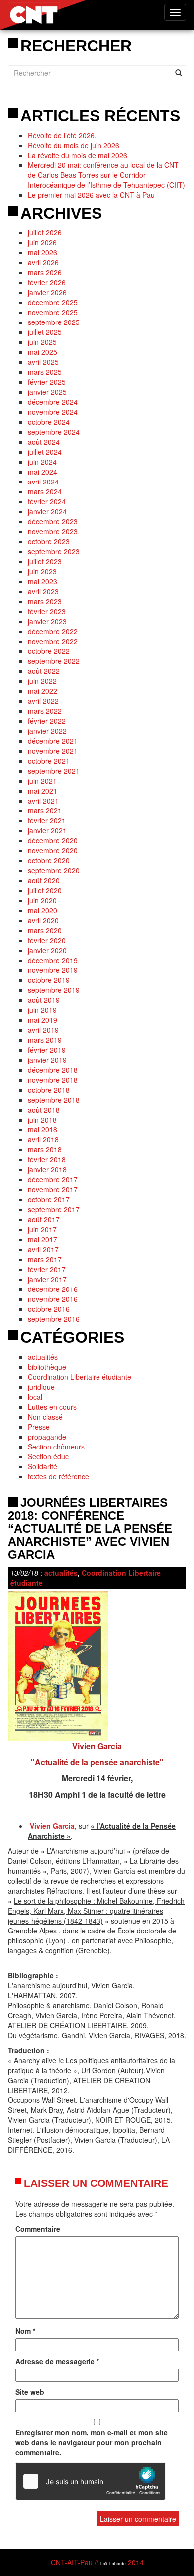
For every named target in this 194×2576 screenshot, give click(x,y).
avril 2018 (43, 1139)
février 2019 (47, 1050)
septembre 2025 (54, 322)
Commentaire (38, 2229)
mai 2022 (43, 691)
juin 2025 (42, 342)
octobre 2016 (49, 1309)
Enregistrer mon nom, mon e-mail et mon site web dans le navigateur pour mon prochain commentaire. (92, 2442)
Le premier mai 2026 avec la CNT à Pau (91, 195)
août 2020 (44, 880)
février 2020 (47, 940)
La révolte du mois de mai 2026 (78, 155)
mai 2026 (43, 252)
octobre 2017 (49, 1199)
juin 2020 (42, 900)
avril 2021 (43, 801)
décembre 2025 (53, 302)
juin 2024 (42, 462)
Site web (30, 2392)
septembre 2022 (54, 661)
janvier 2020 (47, 950)
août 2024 (44, 442)
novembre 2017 (53, 1189)
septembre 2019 (54, 990)
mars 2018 (45, 1149)
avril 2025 (43, 362)
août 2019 (44, 1000)
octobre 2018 (49, 1090)
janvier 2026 (47, 292)
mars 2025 (45, 372)
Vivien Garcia (52, 1826)
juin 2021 (42, 781)
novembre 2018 (53, 1080)
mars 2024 (45, 491)
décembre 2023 (53, 521)
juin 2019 (42, 1010)
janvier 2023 (47, 621)
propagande (47, 1437)
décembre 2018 (53, 1070)
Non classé (45, 1417)
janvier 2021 (47, 830)
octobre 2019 (49, 980)
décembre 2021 (53, 741)
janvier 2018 (47, 1169)
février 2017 (47, 1269)
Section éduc (48, 1456)
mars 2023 (45, 601)
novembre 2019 (53, 970)
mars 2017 (45, 1259)
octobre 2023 (49, 541)
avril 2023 (43, 591)
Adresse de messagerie (57, 2361)
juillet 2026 (45, 232)
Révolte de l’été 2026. (62, 135)
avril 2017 (43, 1249)
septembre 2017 (54, 1209)
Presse (39, 1427)
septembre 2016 (54, 1319)
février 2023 (47, 611)
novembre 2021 (53, 751)
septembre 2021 (54, 771)
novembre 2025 (53, 312)
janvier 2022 (47, 731)
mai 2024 (43, 472)
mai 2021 (43, 791)
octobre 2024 (49, 422)
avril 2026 (43, 262)
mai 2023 (43, 581)
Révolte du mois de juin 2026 (74, 145)
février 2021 (47, 820)
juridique (41, 1387)
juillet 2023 (45, 561)
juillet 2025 (45, 332)
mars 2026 (45, 272)
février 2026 (47, 282)
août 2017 (44, 1219)
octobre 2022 (49, 651)
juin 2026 (42, 242)
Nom (25, 2331)
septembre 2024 (54, 432)
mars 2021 (45, 810)
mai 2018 (43, 1129)
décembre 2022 (53, 631)
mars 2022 (45, 711)
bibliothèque (47, 1367)
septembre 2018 (54, 1100)
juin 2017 (42, 1229)
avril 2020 (43, 920)
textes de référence (58, 1476)
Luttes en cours (52, 1407)
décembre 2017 (53, 1179)
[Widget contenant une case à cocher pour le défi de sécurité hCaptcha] (91, 2481)
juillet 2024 (45, 452)
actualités (43, 1357)
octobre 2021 (49, 761)
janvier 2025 (47, 392)
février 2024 (47, 501)
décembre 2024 (53, 402)
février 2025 (47, 382)
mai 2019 (43, 1020)
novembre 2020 (53, 850)
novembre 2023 (53, 531)
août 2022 (44, 671)
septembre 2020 (54, 870)
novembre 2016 (53, 1299)
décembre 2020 (53, 840)
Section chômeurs (56, 1447)
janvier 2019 (47, 1060)
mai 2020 (43, 910)
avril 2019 (43, 1030)
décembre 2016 (53, 1289)
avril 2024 (43, 482)
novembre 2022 (53, 641)
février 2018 (47, 1159)
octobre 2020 (49, 860)
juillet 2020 (45, 890)
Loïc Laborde (113, 2563)
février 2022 (47, 721)
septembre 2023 (54, 551)
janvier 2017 (47, 1279)
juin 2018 (42, 1120)
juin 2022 (42, 681)
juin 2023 (42, 571)
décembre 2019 (53, 960)
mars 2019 (45, 1040)
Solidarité (43, 1466)
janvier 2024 (47, 511)
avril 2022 (43, 701)
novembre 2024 (53, 412)
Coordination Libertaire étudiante (80, 1377)
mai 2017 (43, 1239)
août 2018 (44, 1110)
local (35, 1397)
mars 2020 (45, 930)
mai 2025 (43, 352)
